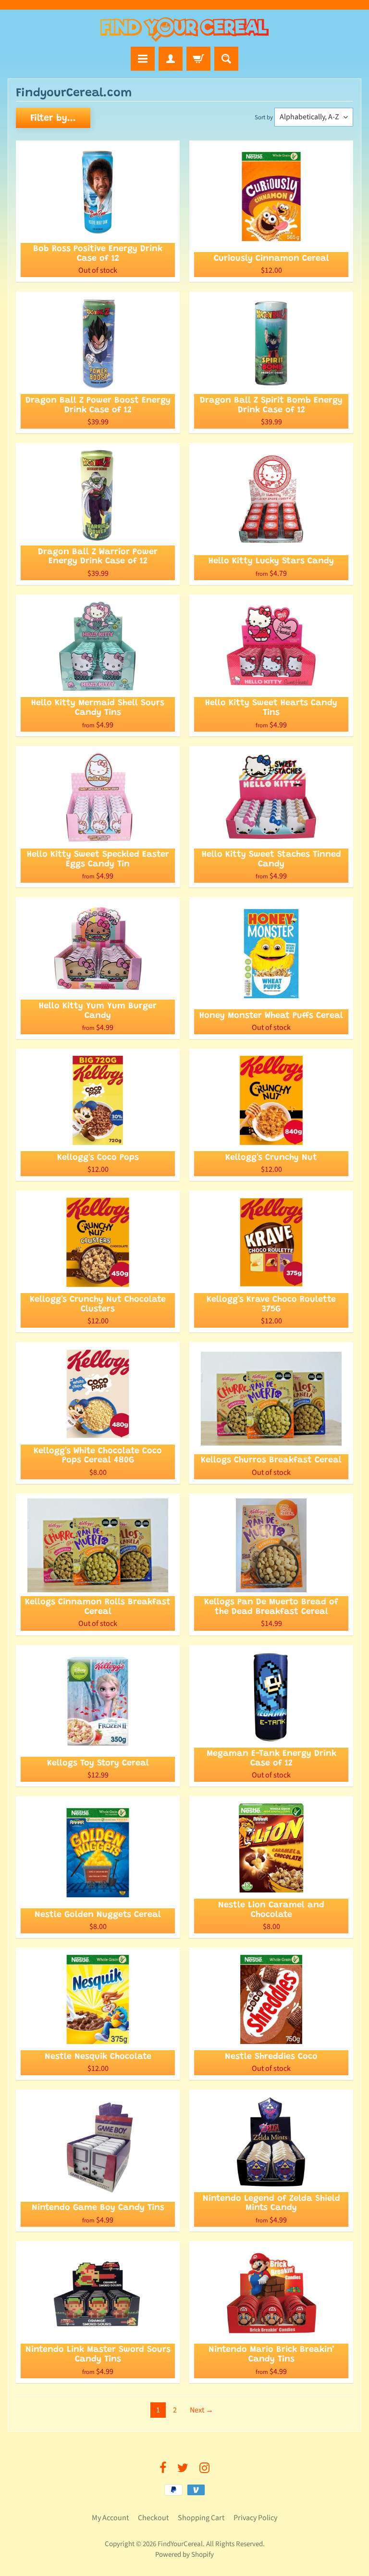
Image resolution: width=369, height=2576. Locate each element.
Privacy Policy (255, 2518)
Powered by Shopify (184, 2555)
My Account (110, 2518)
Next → (202, 2410)
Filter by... (53, 118)
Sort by (264, 117)
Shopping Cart (201, 2518)
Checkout (153, 2518)
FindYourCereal (180, 2544)
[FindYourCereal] (184, 30)
